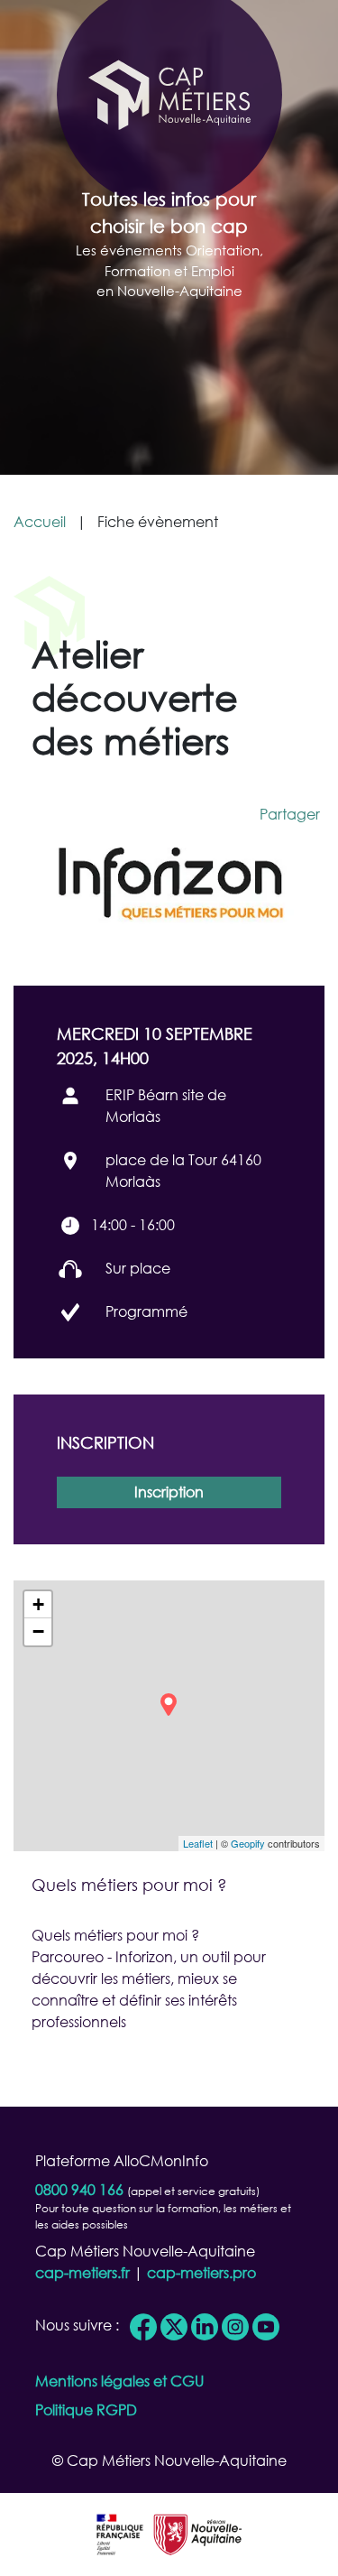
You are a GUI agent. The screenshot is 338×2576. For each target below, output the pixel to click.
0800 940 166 (79, 2189)
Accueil (40, 521)
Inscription (169, 1492)
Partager (290, 814)
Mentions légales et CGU (119, 2381)
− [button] (38, 1631)
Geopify (248, 1843)
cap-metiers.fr (82, 2272)
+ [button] (38, 1604)
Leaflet (198, 1843)
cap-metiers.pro (201, 2272)
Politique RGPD (86, 2409)
